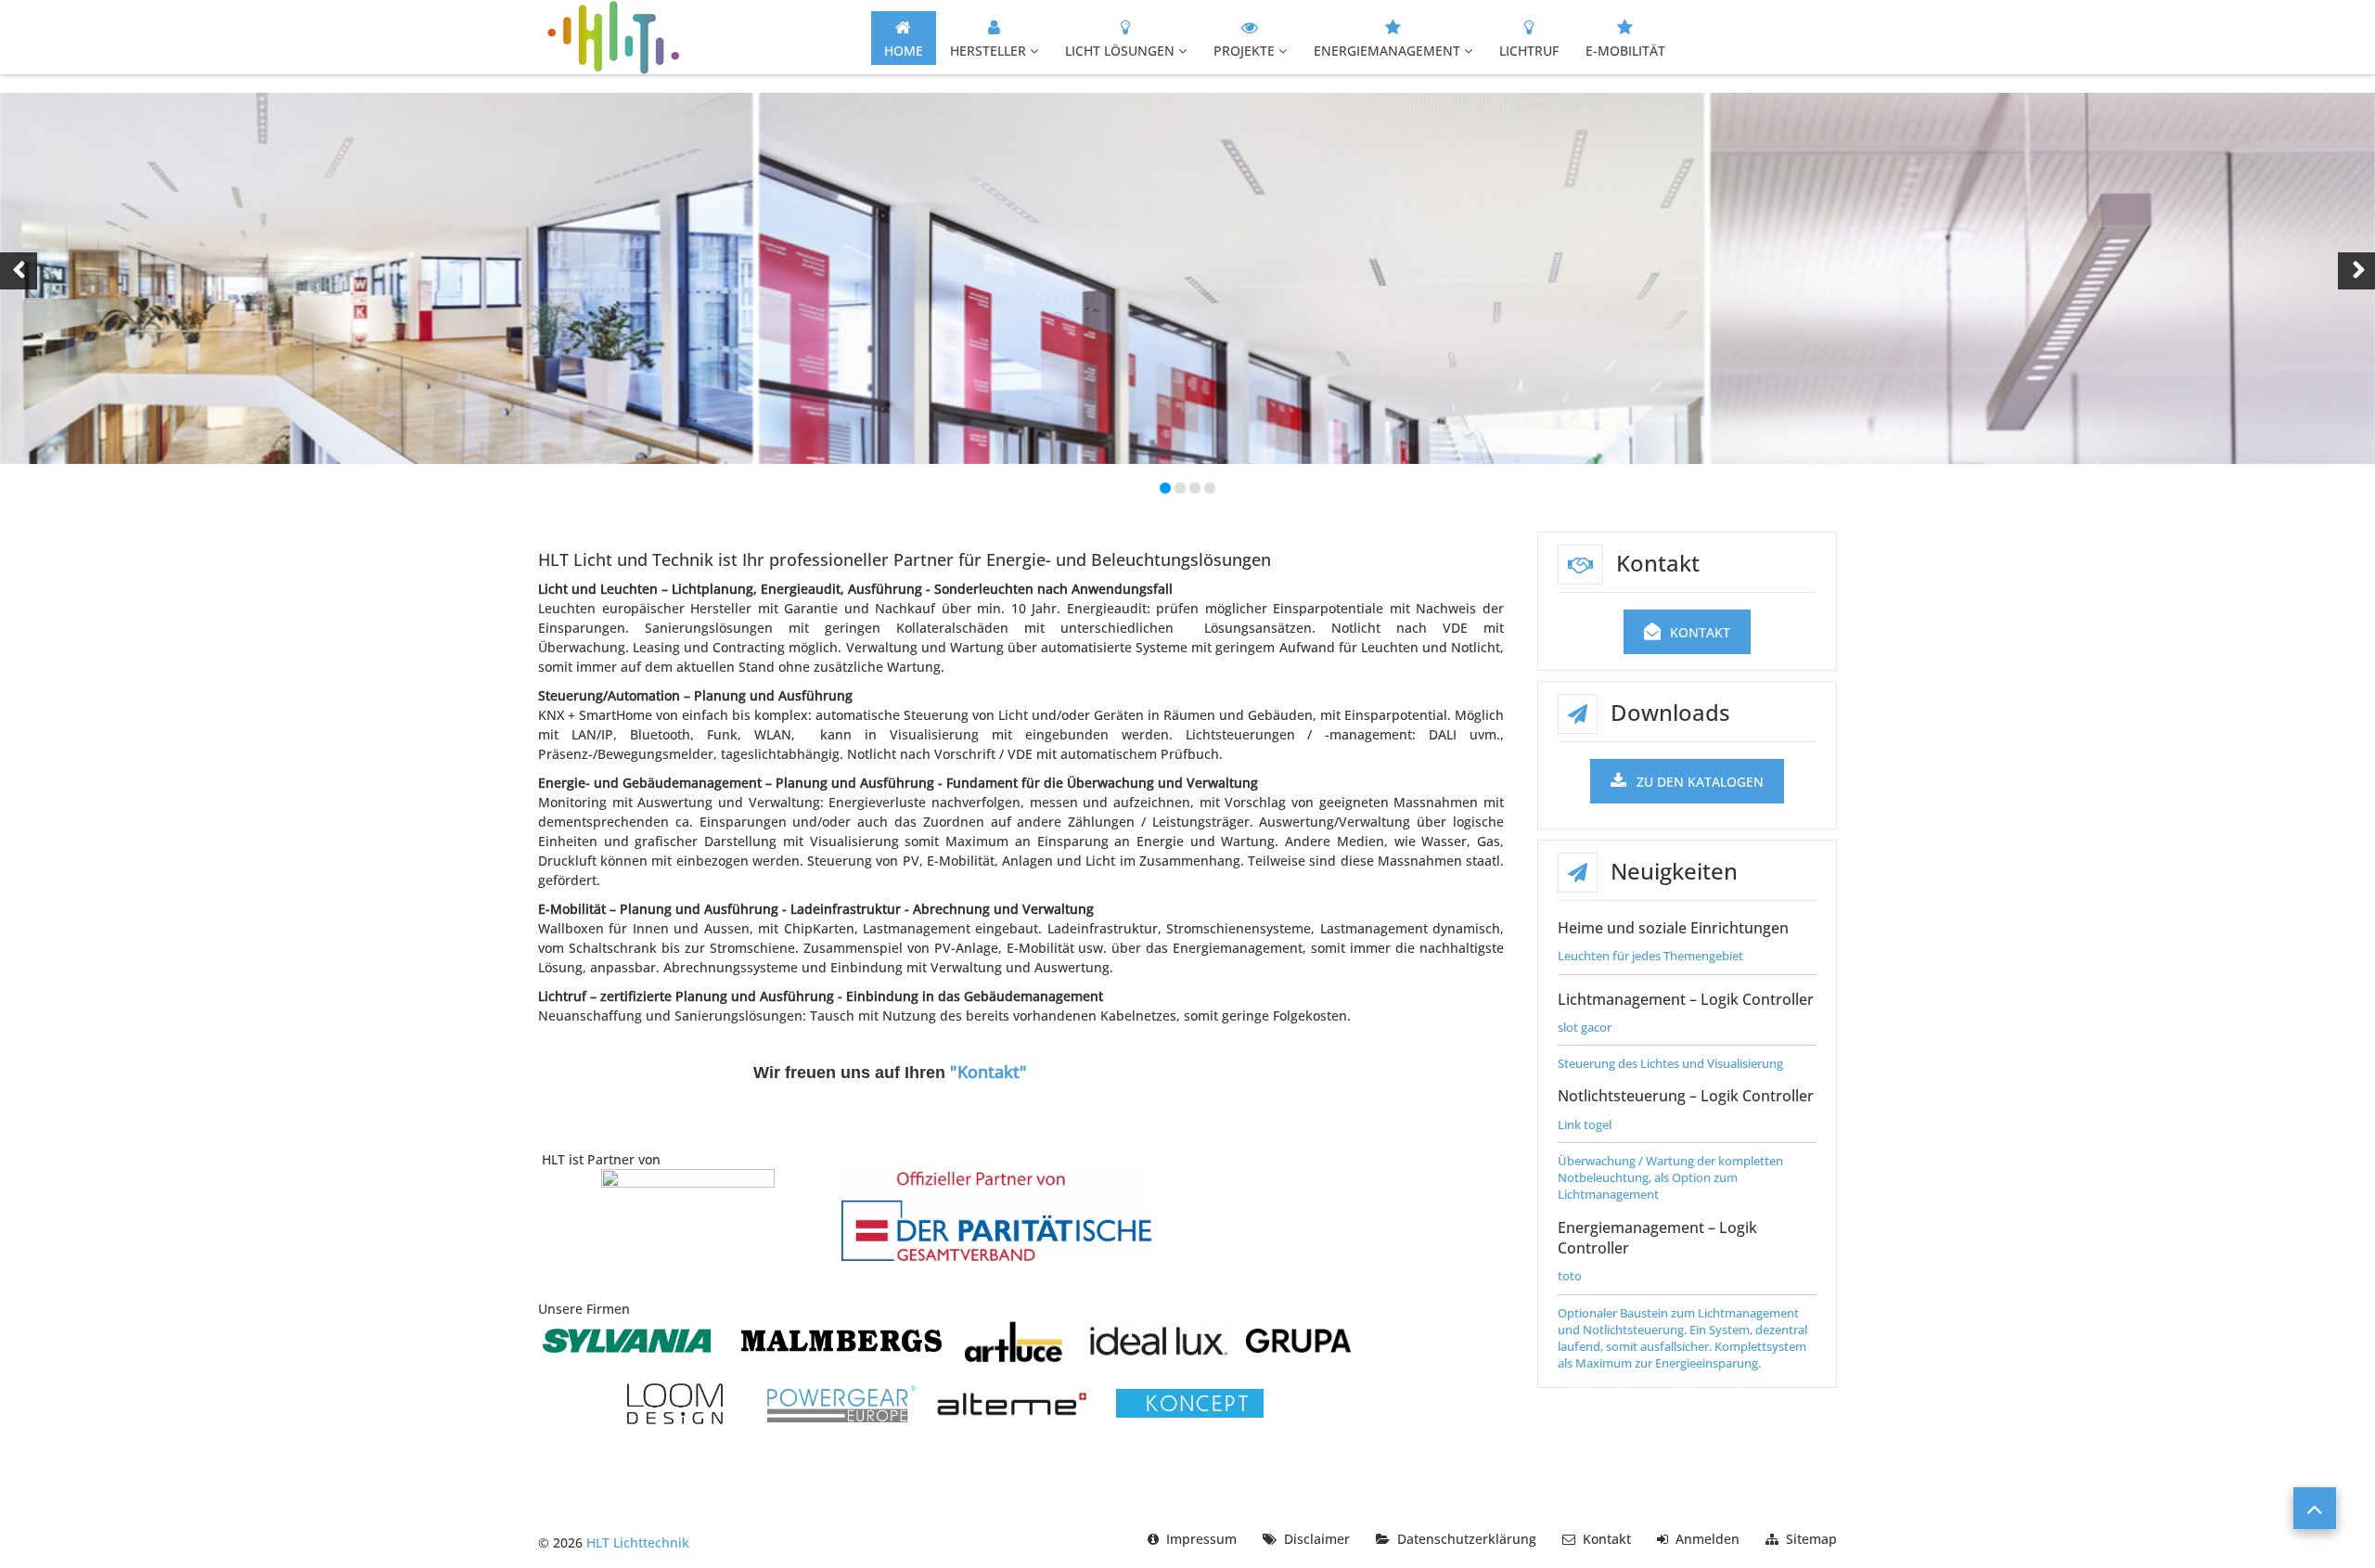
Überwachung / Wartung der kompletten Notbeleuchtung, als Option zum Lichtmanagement (1670, 1177)
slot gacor (1585, 1027)
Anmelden (1707, 1539)
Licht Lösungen (1120, 51)
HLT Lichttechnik (638, 1542)
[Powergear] (842, 1402)
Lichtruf (1529, 51)
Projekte (1244, 51)
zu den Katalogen (1700, 782)
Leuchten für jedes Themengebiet (1650, 956)
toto (1570, 1276)
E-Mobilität (1625, 51)
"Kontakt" (989, 1072)
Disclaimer (1317, 1539)
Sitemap (1811, 1539)
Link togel (1585, 1125)
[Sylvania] (627, 1339)
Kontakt (1700, 632)
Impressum (1201, 1539)
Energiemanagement (1387, 51)
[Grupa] (1298, 1339)
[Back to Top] (2315, 1508)
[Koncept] (1190, 1402)
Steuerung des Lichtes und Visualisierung (1670, 1063)
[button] (19, 271)
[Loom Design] (675, 1402)
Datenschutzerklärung (1467, 1539)
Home (904, 51)
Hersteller (988, 51)
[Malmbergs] (841, 1339)
